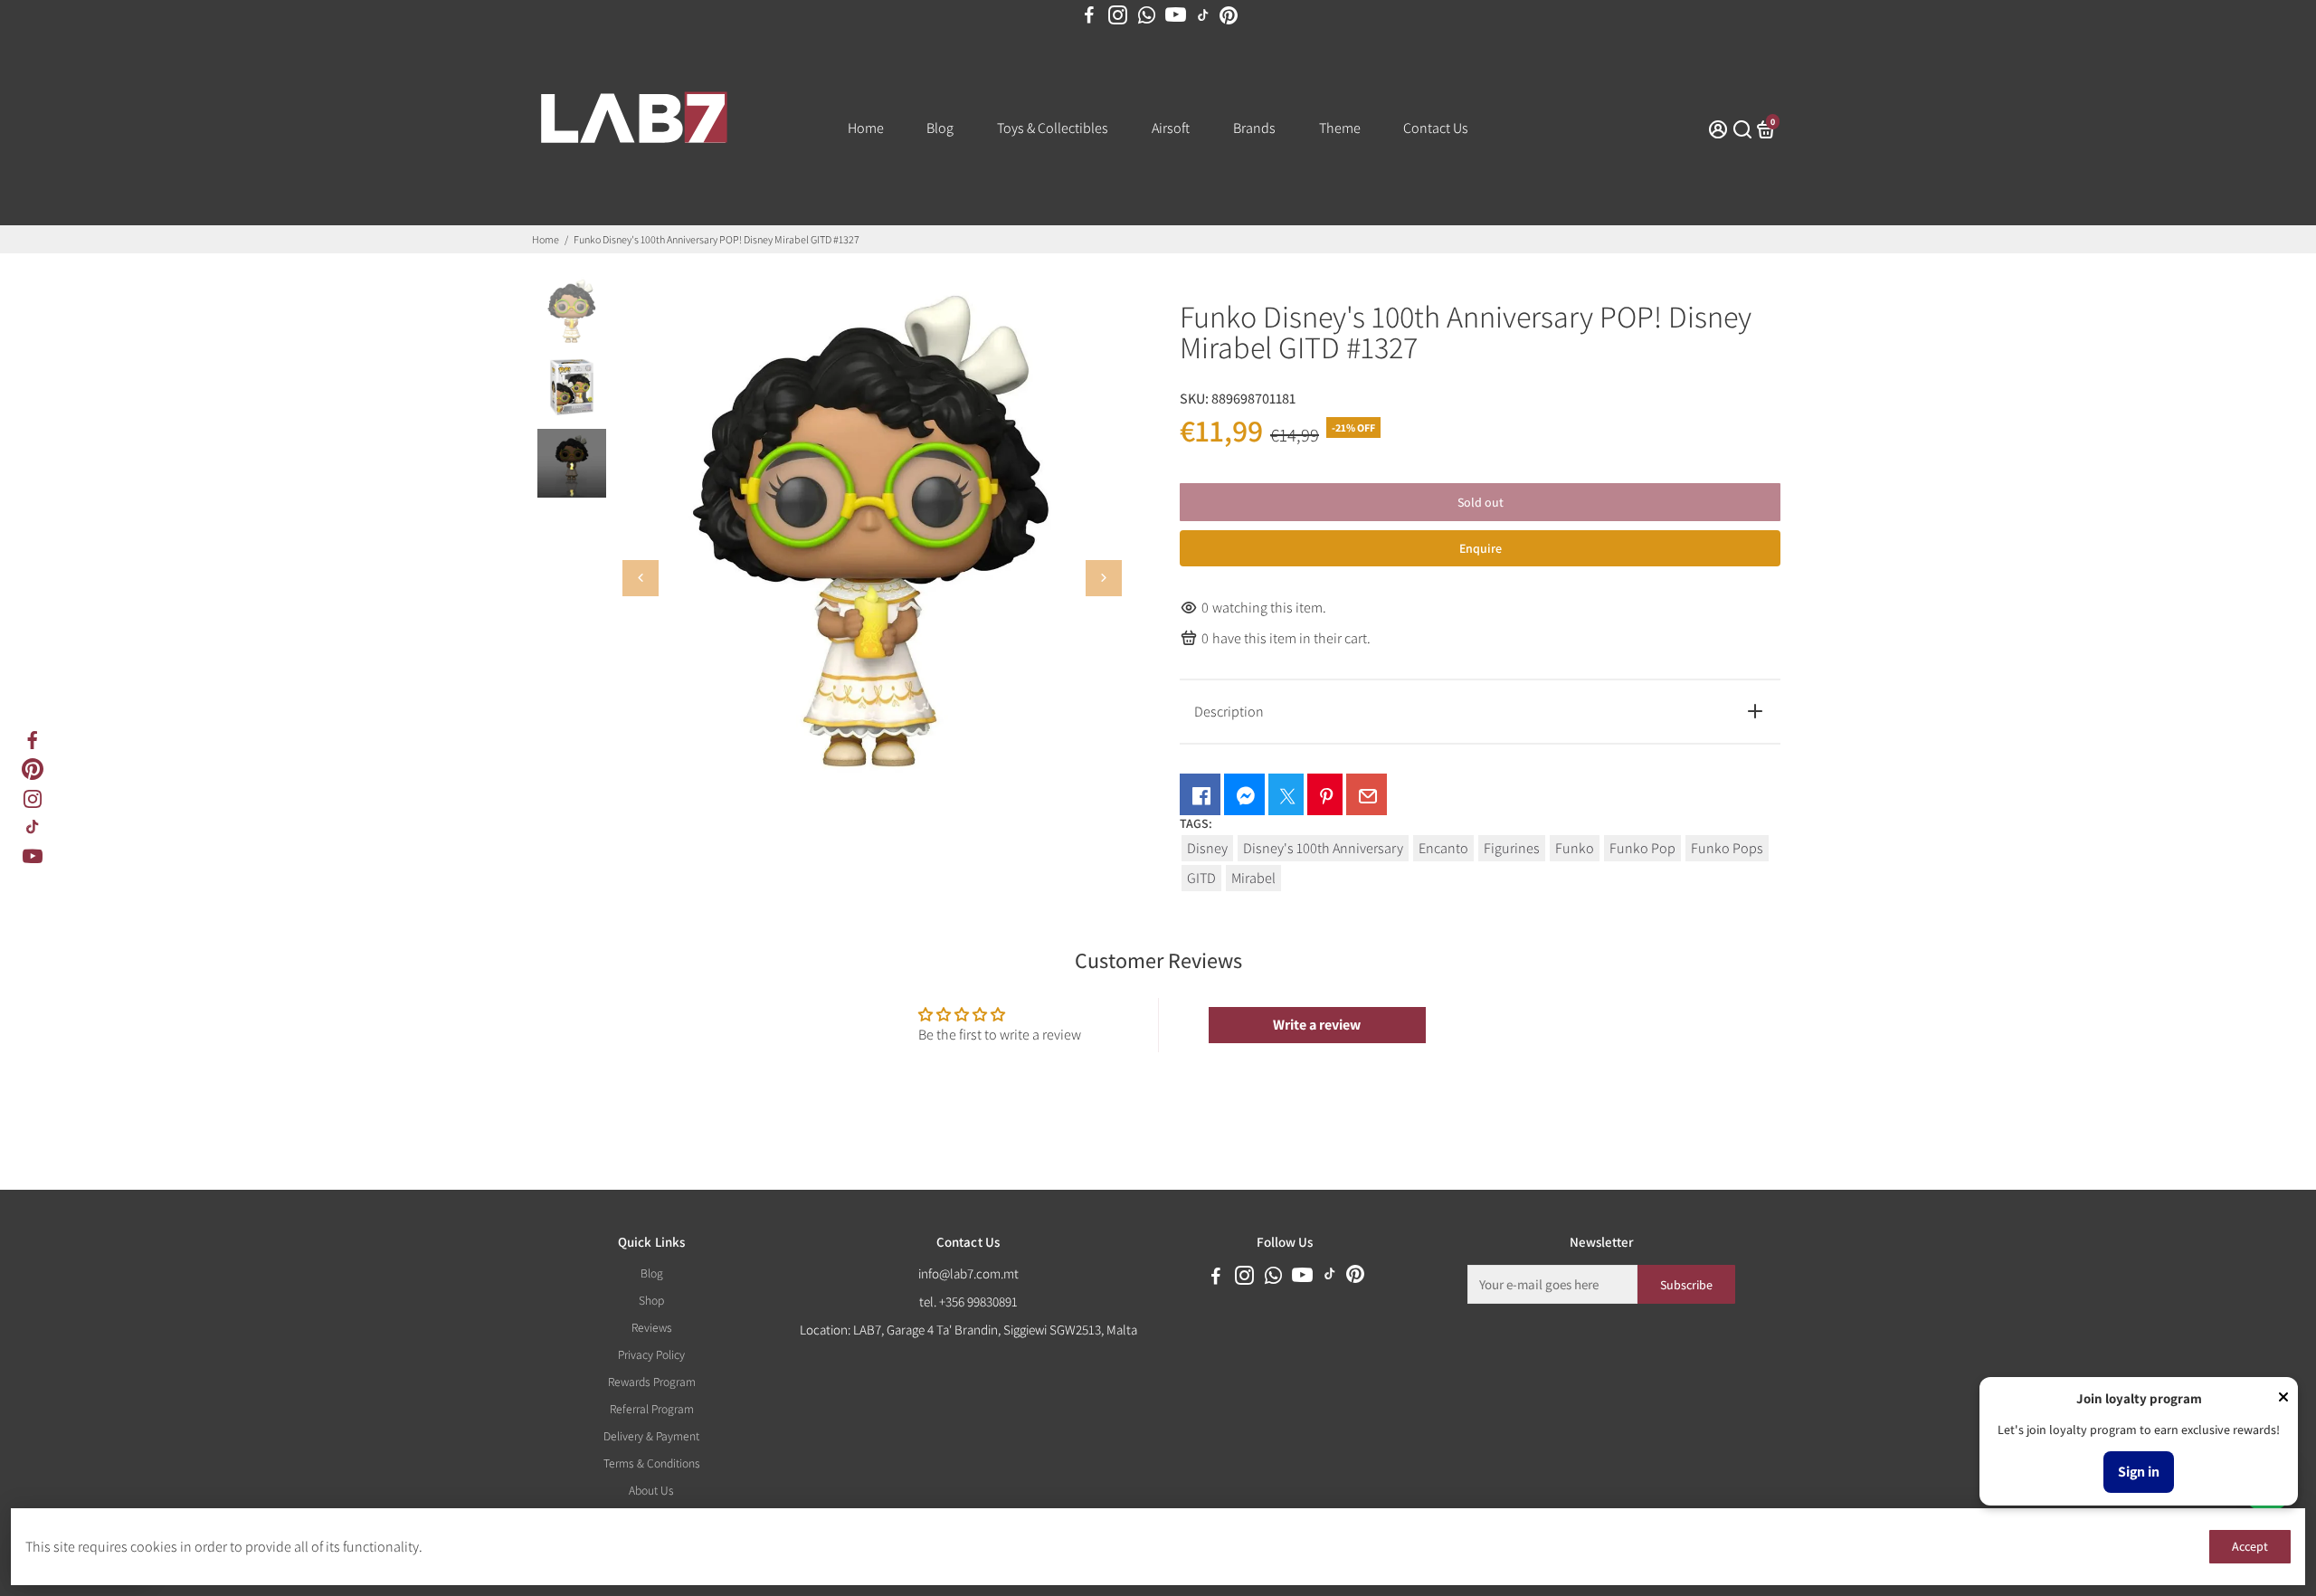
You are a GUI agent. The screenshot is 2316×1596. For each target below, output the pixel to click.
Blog (940, 128)
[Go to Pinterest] (1229, 15)
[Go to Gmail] (1367, 794)
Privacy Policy (651, 1354)
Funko (1575, 848)
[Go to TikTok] (1203, 15)
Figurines (1512, 848)
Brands (1254, 128)
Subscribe (1686, 1285)
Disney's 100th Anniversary (1323, 848)
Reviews (652, 1327)
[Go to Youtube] (1176, 15)
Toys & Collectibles (1053, 128)
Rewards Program (652, 1382)
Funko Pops (1727, 848)
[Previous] (641, 578)
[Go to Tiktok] (33, 827)
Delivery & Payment (651, 1436)
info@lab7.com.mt (968, 1273)
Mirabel (1253, 878)
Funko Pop (1642, 848)
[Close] (2283, 1399)
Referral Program (652, 1409)
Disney (1207, 848)
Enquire (1481, 548)
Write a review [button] (1317, 1025)
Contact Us (1436, 128)
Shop (651, 1300)
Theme (1340, 128)
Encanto (1443, 848)
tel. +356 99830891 (968, 1301)
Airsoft (1171, 128)
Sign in (2139, 1472)
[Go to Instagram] (1118, 15)
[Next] (1104, 578)
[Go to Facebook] (1089, 15)
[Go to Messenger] (1244, 794)
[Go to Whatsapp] (1147, 15)
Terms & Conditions (652, 1463)
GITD (1201, 878)
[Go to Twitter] (1286, 794)
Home (866, 128)
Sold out (1481, 502)
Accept (2250, 1546)
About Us (651, 1490)
